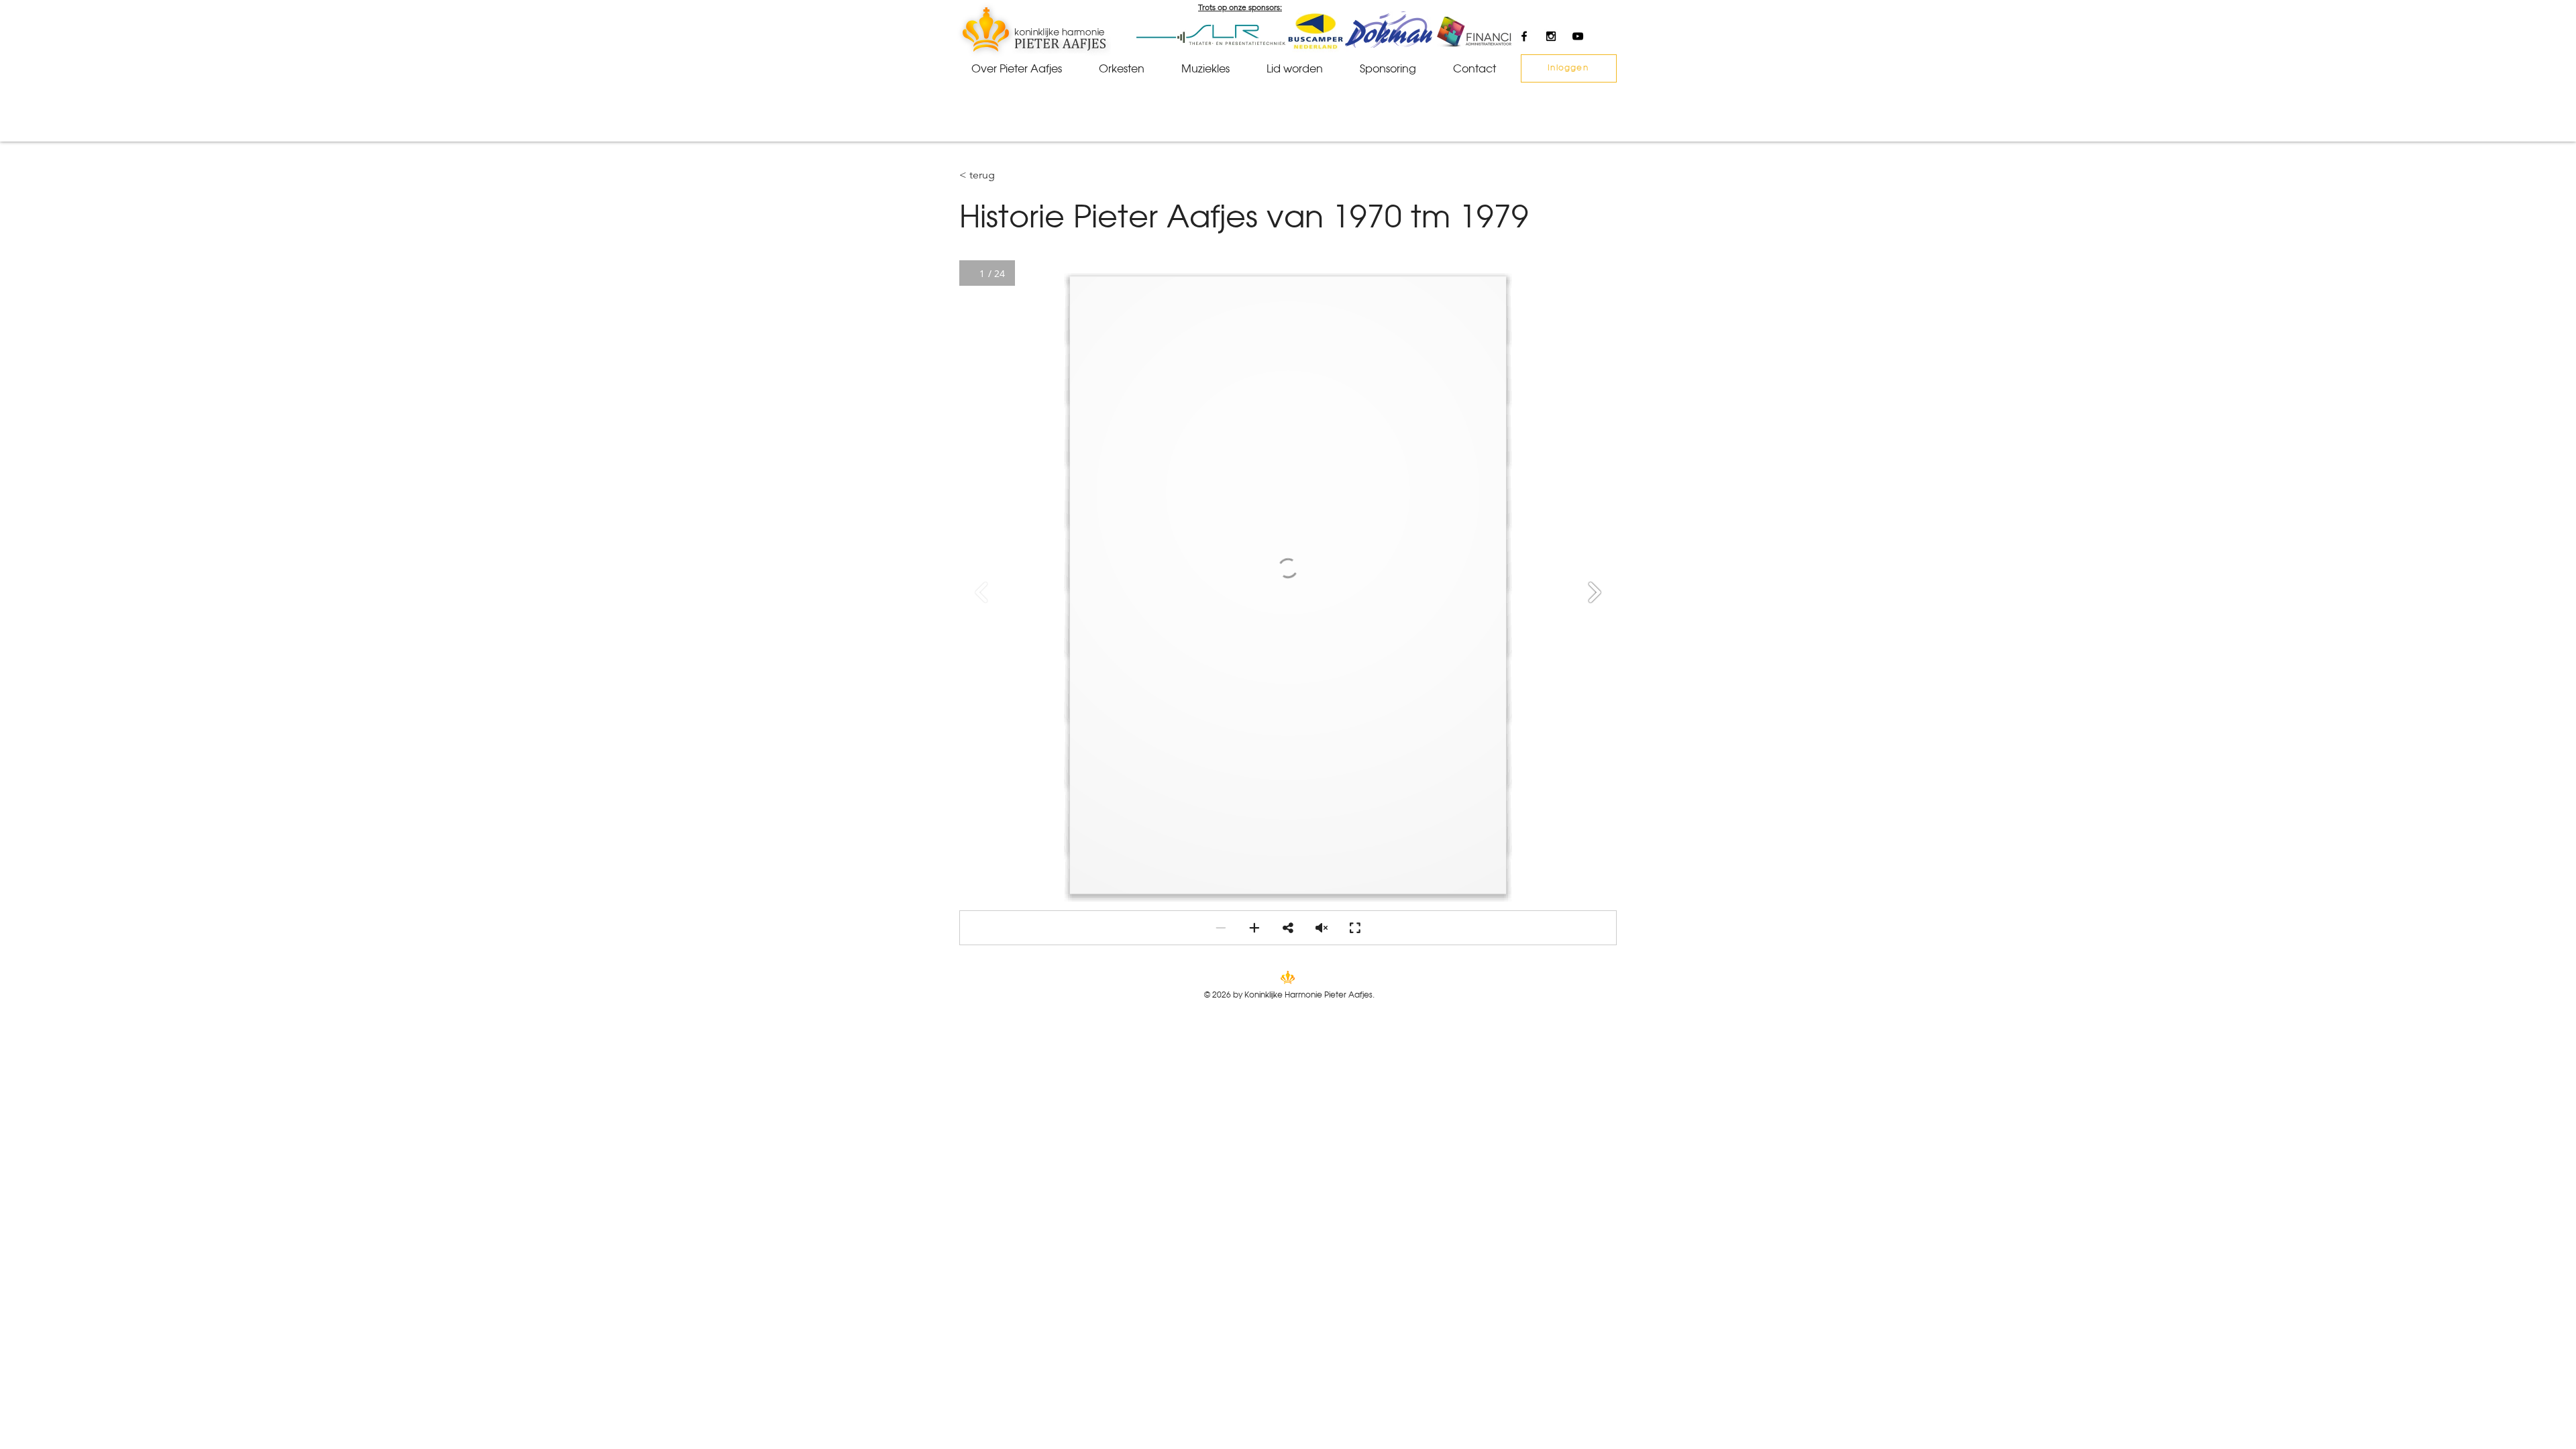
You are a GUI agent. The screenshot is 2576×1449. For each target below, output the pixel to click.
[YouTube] (1578, 36)
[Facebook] (1524, 36)
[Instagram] (1551, 36)
